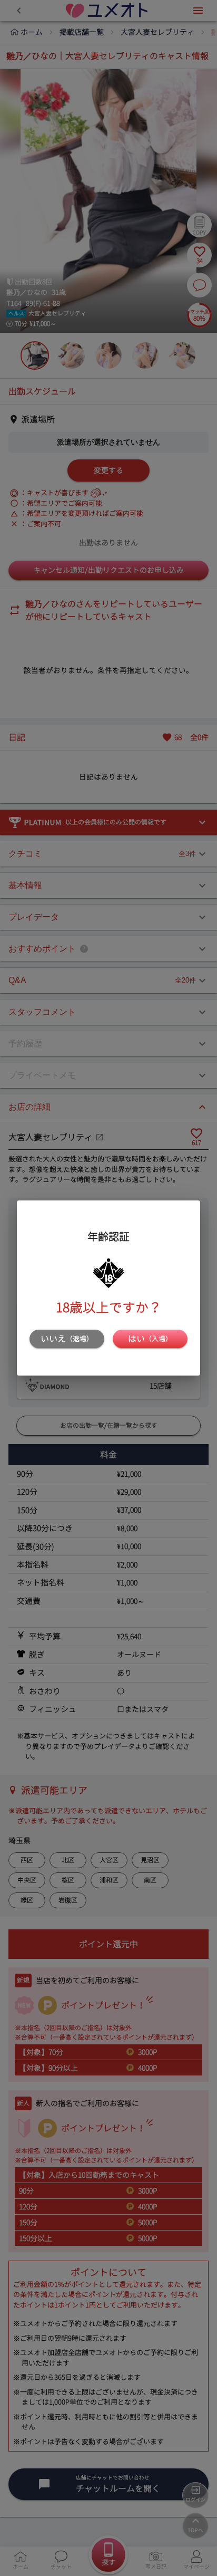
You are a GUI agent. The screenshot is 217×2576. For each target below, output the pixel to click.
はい (150, 1339)
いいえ (67, 1339)
